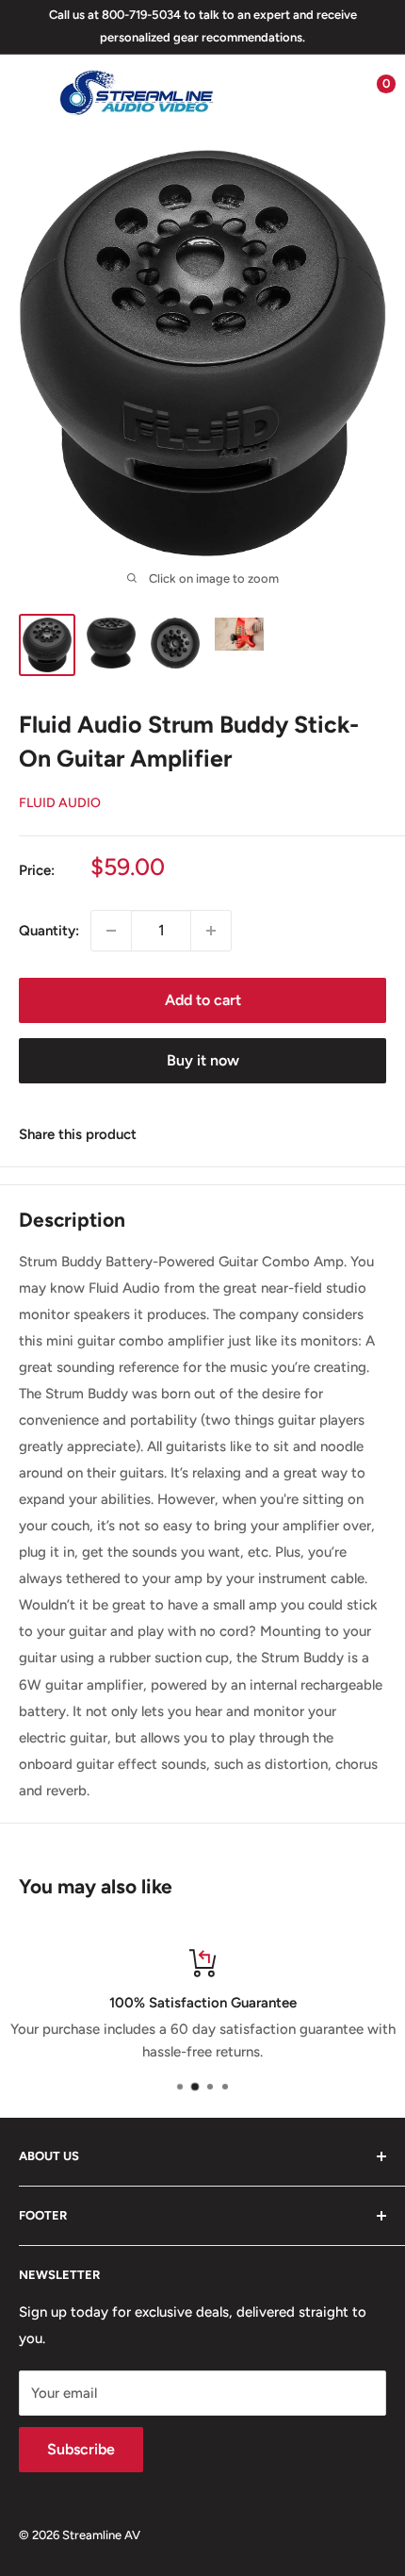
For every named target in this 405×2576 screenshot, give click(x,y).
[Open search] (296, 92)
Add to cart (203, 1000)
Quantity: (49, 931)
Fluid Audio (60, 803)
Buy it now (203, 1060)
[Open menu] (28, 92)
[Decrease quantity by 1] (111, 931)
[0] (371, 92)
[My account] (332, 92)
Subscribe (81, 2449)
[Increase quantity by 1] (211, 931)
